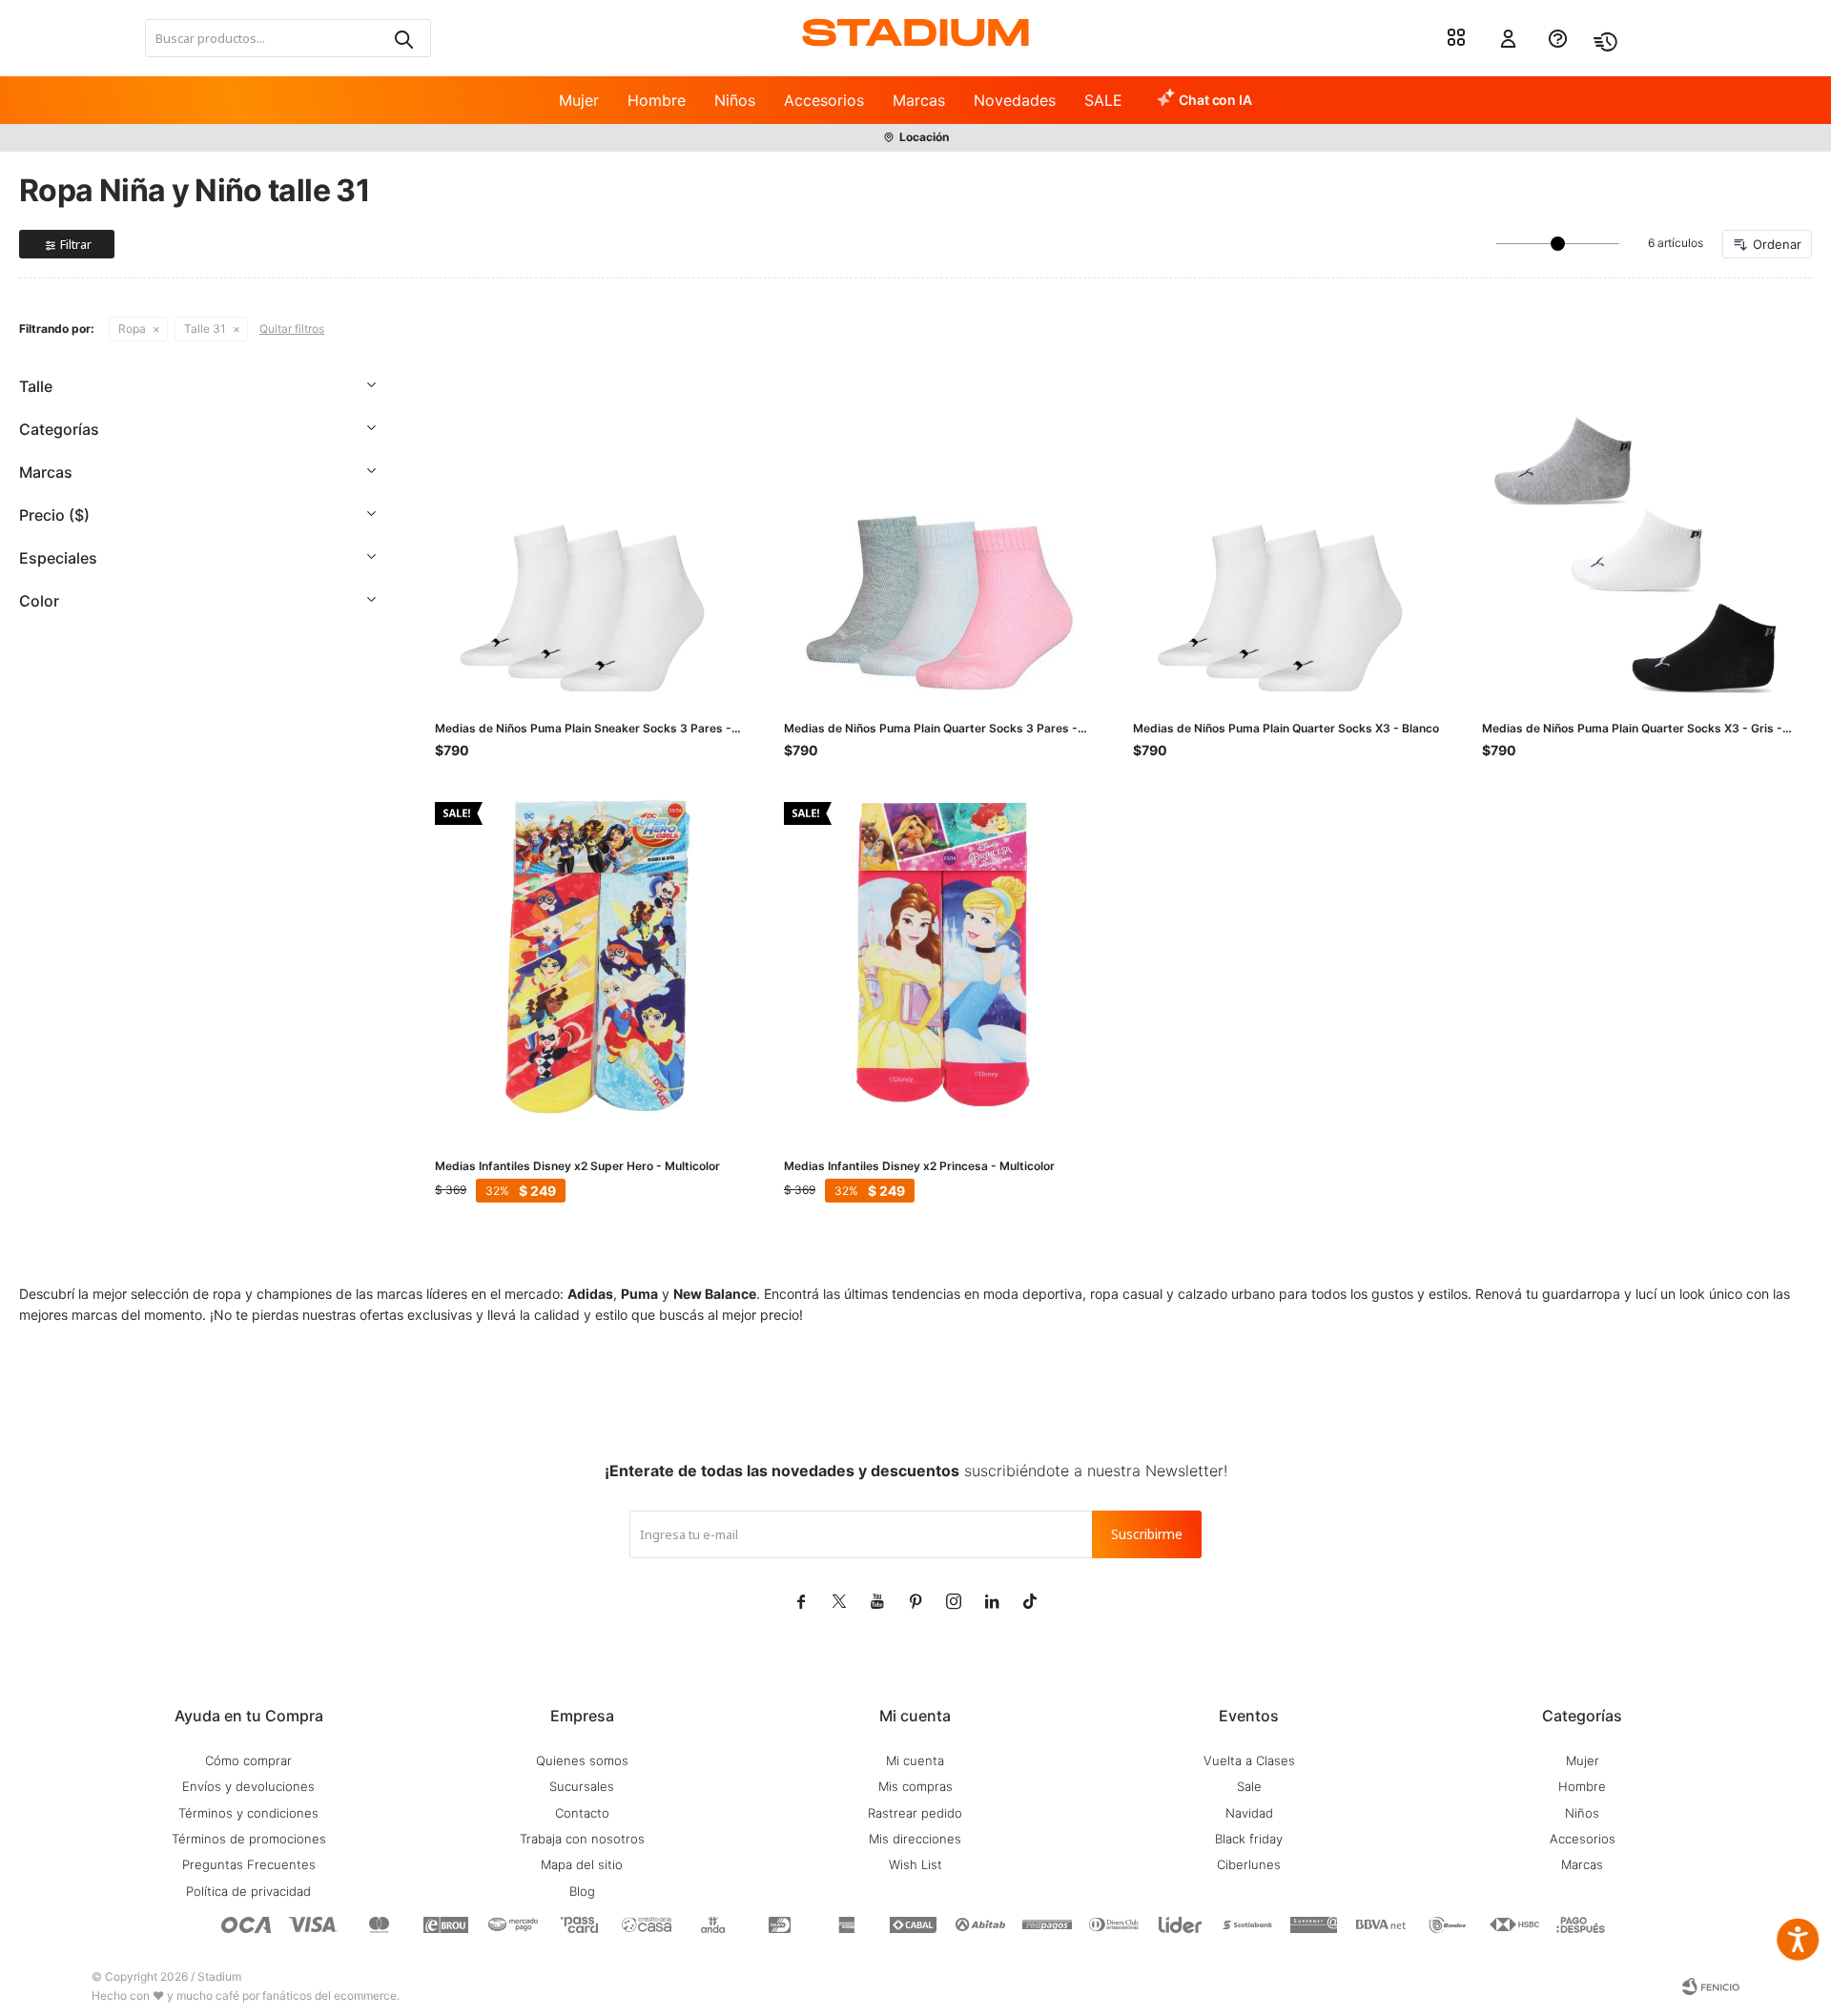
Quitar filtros (292, 329)
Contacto (582, 1813)
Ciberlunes (1249, 1864)
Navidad (1249, 1813)
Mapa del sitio (582, 1864)
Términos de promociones (249, 1839)
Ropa (132, 329)
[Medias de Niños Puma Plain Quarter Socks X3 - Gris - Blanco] (1637, 542)
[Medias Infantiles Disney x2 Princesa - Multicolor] (939, 957)
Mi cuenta (915, 1760)
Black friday (1249, 1839)
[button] (402, 38)
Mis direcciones (915, 1839)
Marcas (919, 100)
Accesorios (824, 100)
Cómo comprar (248, 1760)
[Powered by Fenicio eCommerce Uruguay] (1711, 1986)
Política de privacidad (248, 1891)
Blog (582, 1891)
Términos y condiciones (248, 1813)
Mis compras (915, 1786)
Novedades (1015, 100)
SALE (1103, 100)
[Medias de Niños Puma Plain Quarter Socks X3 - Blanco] (1288, 542)
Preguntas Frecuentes (249, 1864)
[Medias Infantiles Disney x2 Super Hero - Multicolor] (590, 957)
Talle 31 (205, 329)
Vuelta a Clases (1249, 1760)
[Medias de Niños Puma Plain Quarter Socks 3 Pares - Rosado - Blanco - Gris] (939, 542)
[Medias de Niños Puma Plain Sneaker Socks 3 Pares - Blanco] (590, 542)
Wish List (915, 1864)
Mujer (579, 100)
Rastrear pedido (915, 1813)
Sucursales (582, 1786)
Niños (735, 100)
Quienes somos (582, 1760)
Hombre (657, 100)
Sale (1249, 1786)
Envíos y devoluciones (248, 1786)
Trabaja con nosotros (582, 1839)
